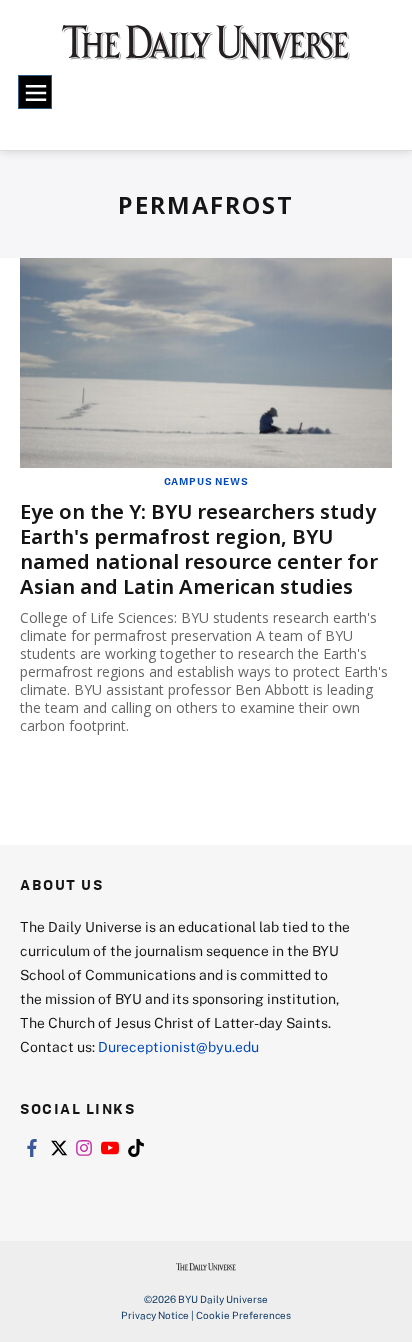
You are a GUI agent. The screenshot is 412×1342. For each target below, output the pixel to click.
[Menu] (35, 92)
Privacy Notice (155, 1315)
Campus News (206, 481)
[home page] (206, 50)
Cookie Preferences (243, 1315)
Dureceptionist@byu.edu (178, 1046)
